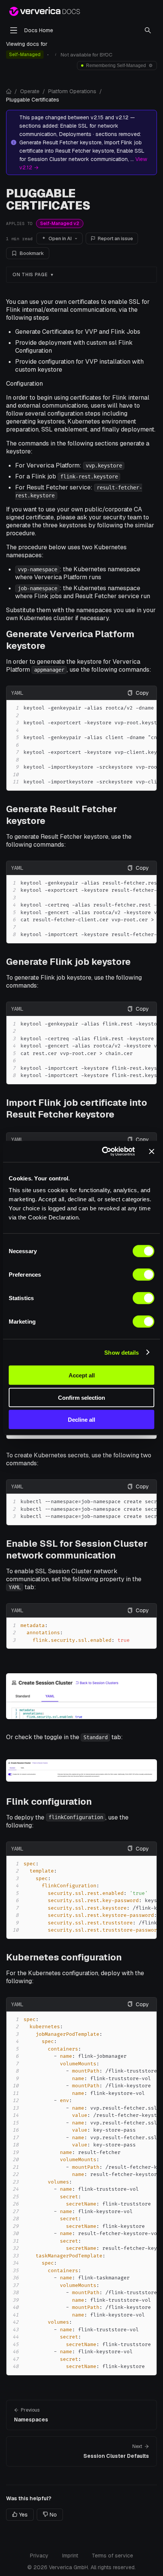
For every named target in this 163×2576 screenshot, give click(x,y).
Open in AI (60, 238)
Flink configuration (49, 1801)
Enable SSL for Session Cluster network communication (77, 1549)
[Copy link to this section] (153, 640)
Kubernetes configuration (64, 1957)
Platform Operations (72, 91)
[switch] (143, 1275)
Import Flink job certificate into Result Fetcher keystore (77, 1108)
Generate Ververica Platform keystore (70, 640)
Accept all (82, 1375)
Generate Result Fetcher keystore (61, 815)
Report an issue (115, 238)
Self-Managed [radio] (25, 55)
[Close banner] (152, 1151)
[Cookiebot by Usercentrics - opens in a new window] (103, 1152)
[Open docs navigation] (14, 30)
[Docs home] (9, 91)
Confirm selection (81, 1397)
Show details (121, 1352)
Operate (30, 91)
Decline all (81, 1420)
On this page (30, 275)
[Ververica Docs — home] (45, 11)
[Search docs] (148, 30)
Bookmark (32, 253)
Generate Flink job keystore (68, 962)
